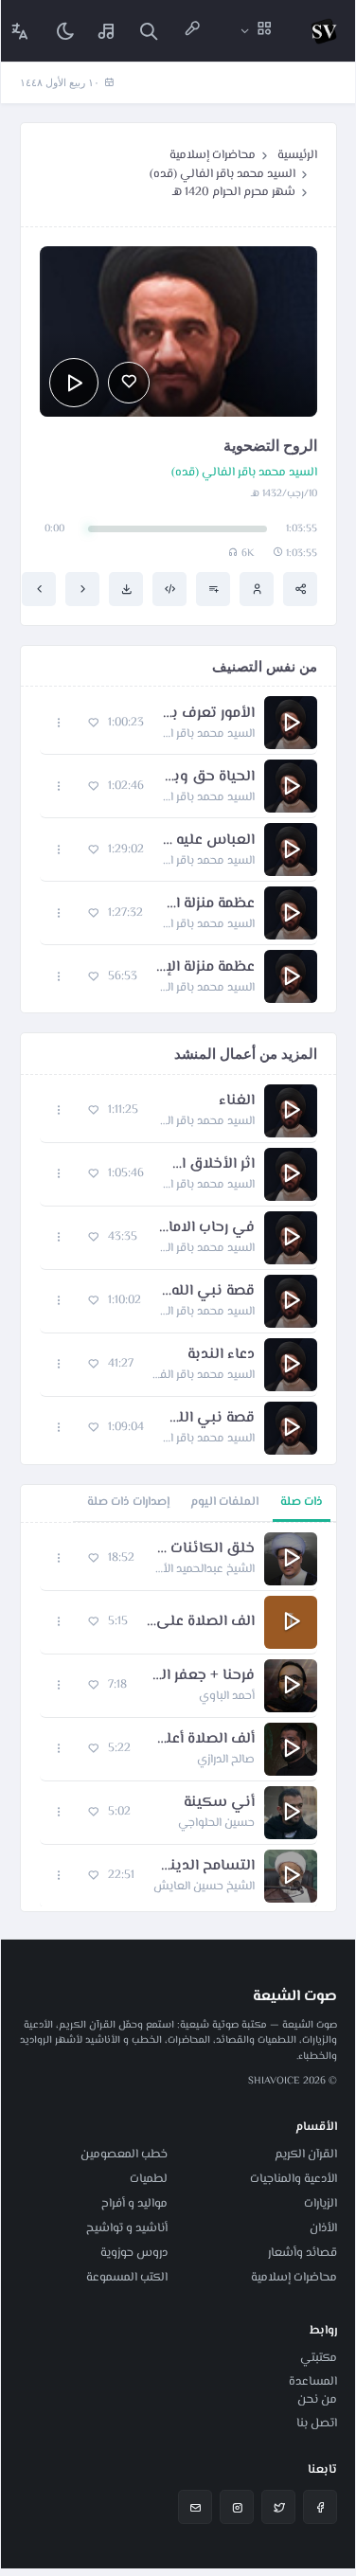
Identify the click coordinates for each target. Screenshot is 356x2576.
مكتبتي (319, 2358)
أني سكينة (219, 1803)
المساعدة (313, 2382)
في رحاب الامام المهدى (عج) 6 (205, 1228)
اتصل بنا (317, 2424)
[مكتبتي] (107, 31)
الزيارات (320, 2204)
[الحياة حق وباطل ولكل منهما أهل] (82, 589)
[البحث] (149, 31)
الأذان (323, 2228)
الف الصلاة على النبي (201, 1622)
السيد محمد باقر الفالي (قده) (222, 174)
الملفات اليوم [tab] (224, 1502)
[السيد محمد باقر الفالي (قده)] (257, 589)
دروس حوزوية (134, 2253)
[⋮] (59, 723)
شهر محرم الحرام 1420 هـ (234, 192)
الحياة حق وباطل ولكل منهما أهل (209, 778)
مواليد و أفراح (134, 2204)
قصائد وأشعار (303, 2253)
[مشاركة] (300, 589)
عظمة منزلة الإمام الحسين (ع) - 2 (205, 968)
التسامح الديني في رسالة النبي (204, 1867)
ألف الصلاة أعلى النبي (202, 1740)
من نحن (317, 2400)
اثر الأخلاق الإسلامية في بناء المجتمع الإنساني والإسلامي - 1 (209, 1165)
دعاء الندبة (221, 1355)
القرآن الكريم (306, 2155)
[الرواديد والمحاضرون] (192, 31)
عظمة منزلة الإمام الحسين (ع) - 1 (208, 904)
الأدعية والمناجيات (294, 2179)
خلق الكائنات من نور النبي (204, 1549)
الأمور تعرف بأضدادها (209, 714)
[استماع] (74, 383)
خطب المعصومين (124, 2155)
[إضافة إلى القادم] (213, 589)
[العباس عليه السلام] (39, 589)
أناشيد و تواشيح (127, 2228)
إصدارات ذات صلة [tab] (128, 1502)
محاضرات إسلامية (213, 155)
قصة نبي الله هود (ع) (209, 1419)
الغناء (237, 1101)
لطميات (149, 2179)
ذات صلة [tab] (302, 1502)
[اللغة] (20, 31)
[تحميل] (126, 589)
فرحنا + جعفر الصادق (200, 1676)
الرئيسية (297, 155)
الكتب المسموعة (127, 2278)
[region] (178, 1717)
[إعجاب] (129, 383)
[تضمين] (169, 589)
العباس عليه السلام (209, 841)
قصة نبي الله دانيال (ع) (207, 1292)
